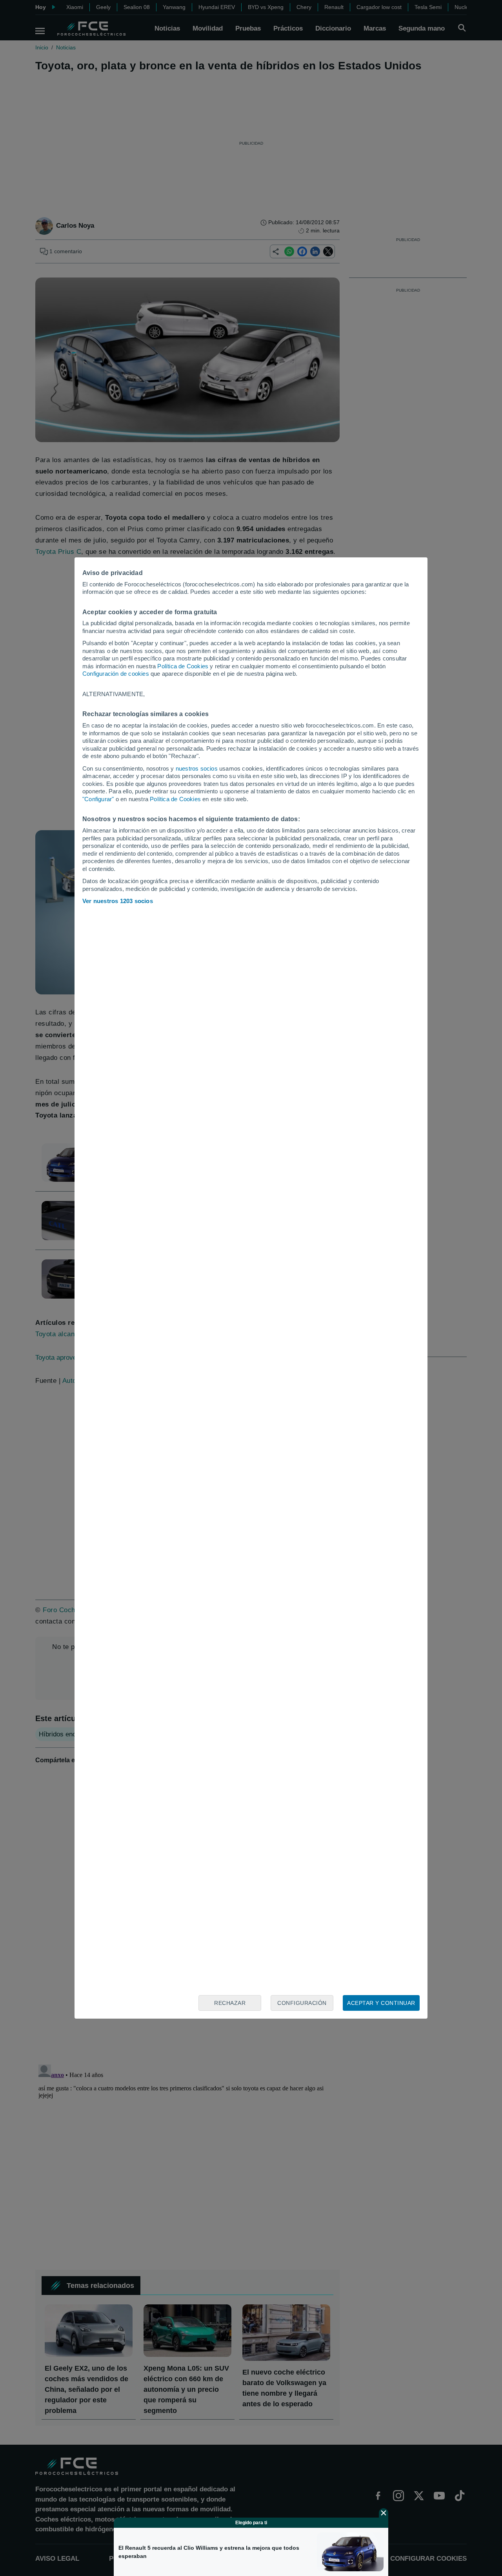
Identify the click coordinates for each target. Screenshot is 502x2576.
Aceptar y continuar (381, 2003)
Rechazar (230, 2003)
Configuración (302, 2003)
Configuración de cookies (116, 674)
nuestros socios (197, 768)
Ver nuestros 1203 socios (118, 901)
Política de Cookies (183, 666)
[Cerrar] (384, 2513)
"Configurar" (98, 799)
